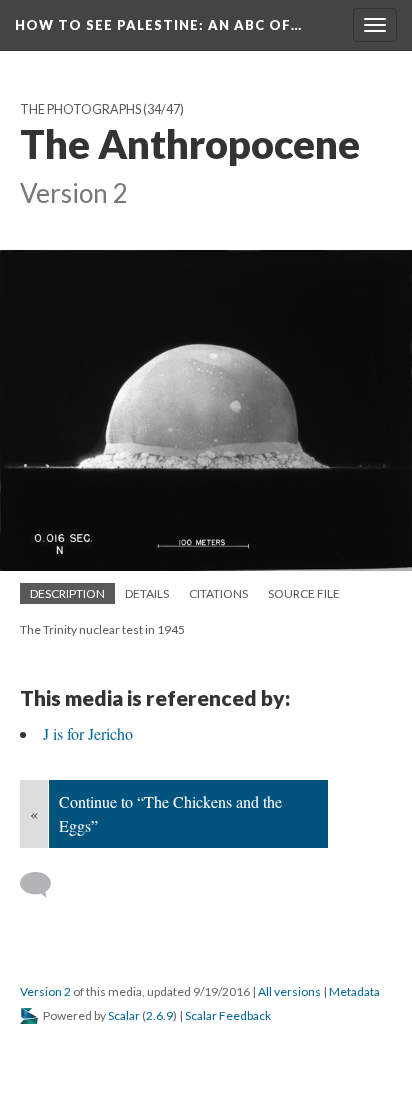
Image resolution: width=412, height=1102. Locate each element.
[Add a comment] (44, 885)
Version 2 (45, 991)
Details (147, 593)
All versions (289, 991)
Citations (218, 593)
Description (67, 593)
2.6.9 (159, 1015)
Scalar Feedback (228, 1015)
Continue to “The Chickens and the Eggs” (170, 813)
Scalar (124, 1015)
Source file (304, 593)
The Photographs (80, 109)
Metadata (354, 991)
